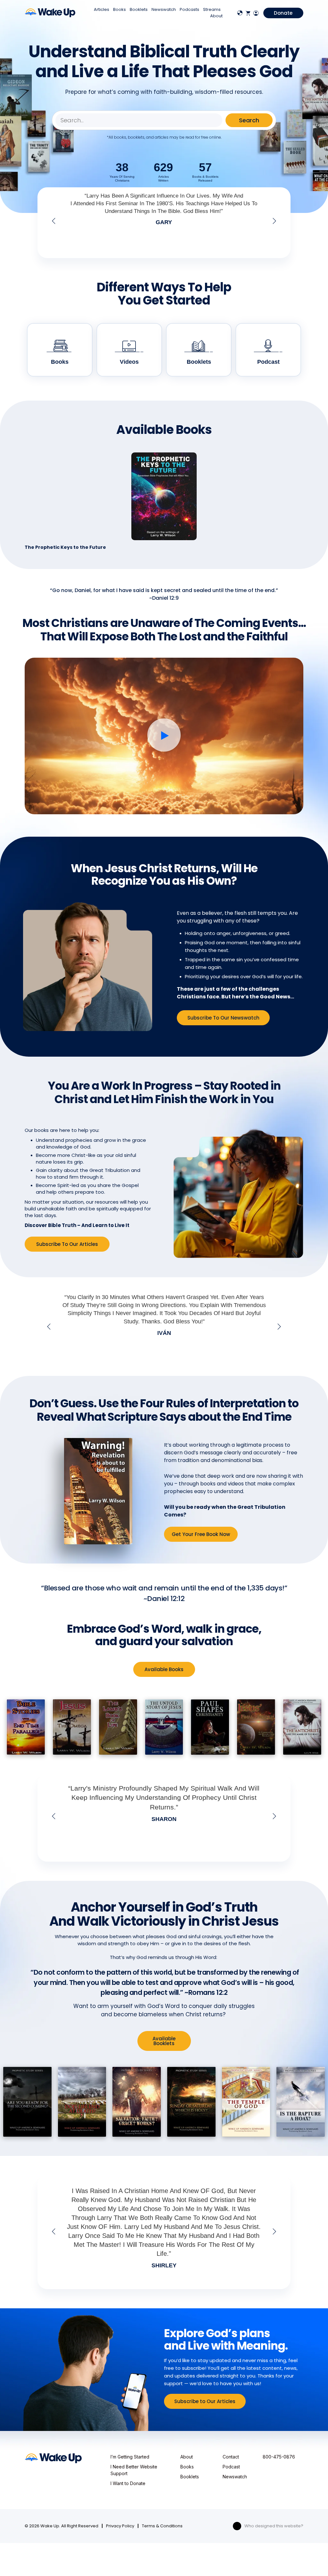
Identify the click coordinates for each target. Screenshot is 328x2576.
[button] (54, 221)
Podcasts (189, 9)
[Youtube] (237, 2526)
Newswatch (164, 9)
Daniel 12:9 (165, 598)
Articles (102, 9)
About (216, 16)
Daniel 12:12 (166, 1599)
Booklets (139, 9)
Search (249, 120)
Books (119, 9)
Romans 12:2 (208, 1992)
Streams (212, 9)
